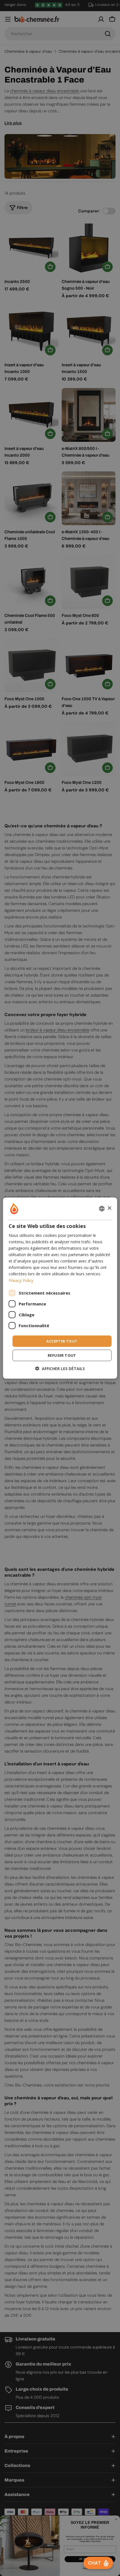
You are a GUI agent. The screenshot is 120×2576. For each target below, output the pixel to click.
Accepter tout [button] (62, 1341)
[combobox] (102, 1208)
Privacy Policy (21, 1280)
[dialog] (60, 1288)
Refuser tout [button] (62, 1355)
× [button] (109, 1208)
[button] (60, 1369)
